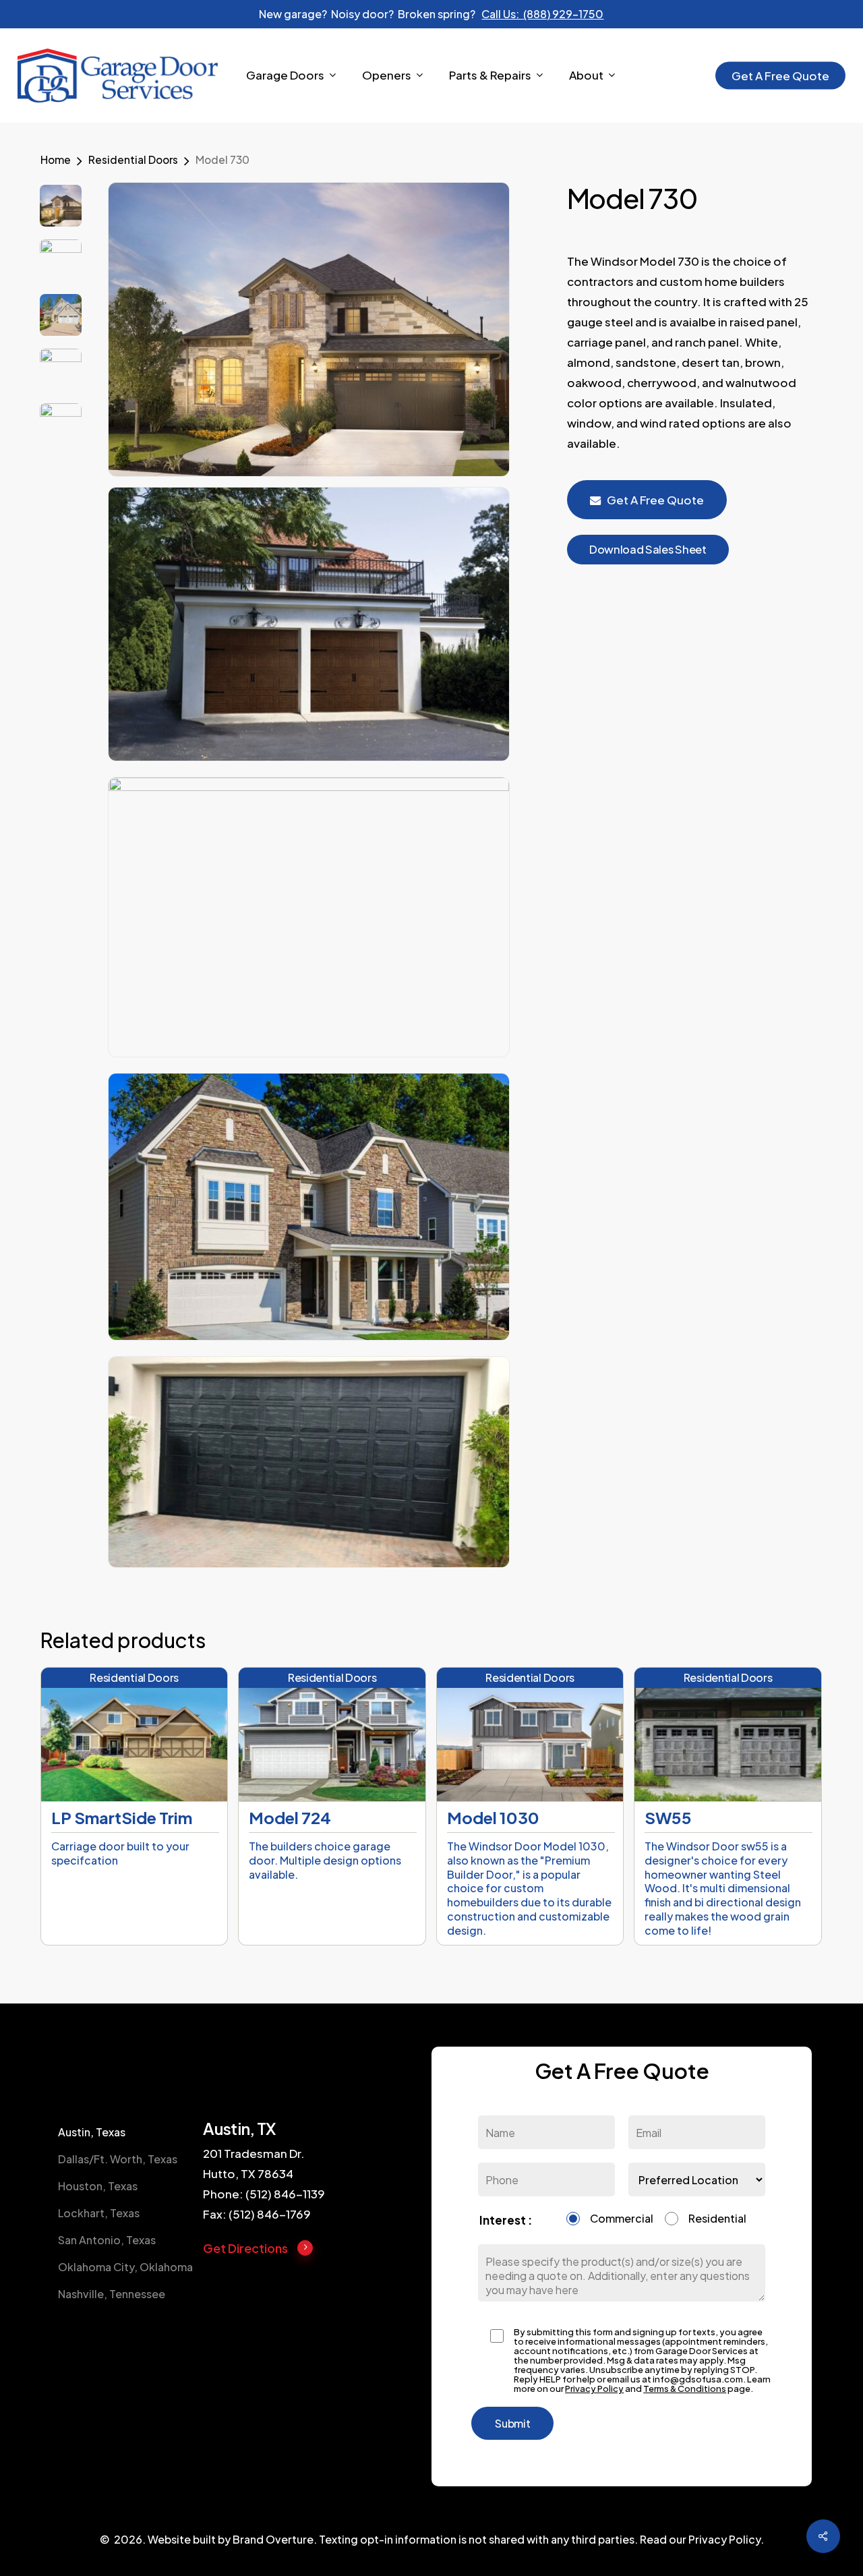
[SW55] (727, 1734)
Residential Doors (133, 159)
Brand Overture (273, 2539)
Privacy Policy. (726, 2539)
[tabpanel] (317, 2191)
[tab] (127, 2132)
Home (56, 159)
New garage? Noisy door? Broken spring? (431, 14)
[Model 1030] (530, 1734)
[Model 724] (332, 1734)
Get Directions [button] (245, 2248)
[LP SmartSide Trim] (134, 1734)
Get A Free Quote (655, 500)
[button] (648, 550)
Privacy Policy (594, 2389)
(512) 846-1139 (285, 2194)
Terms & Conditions (685, 2389)
